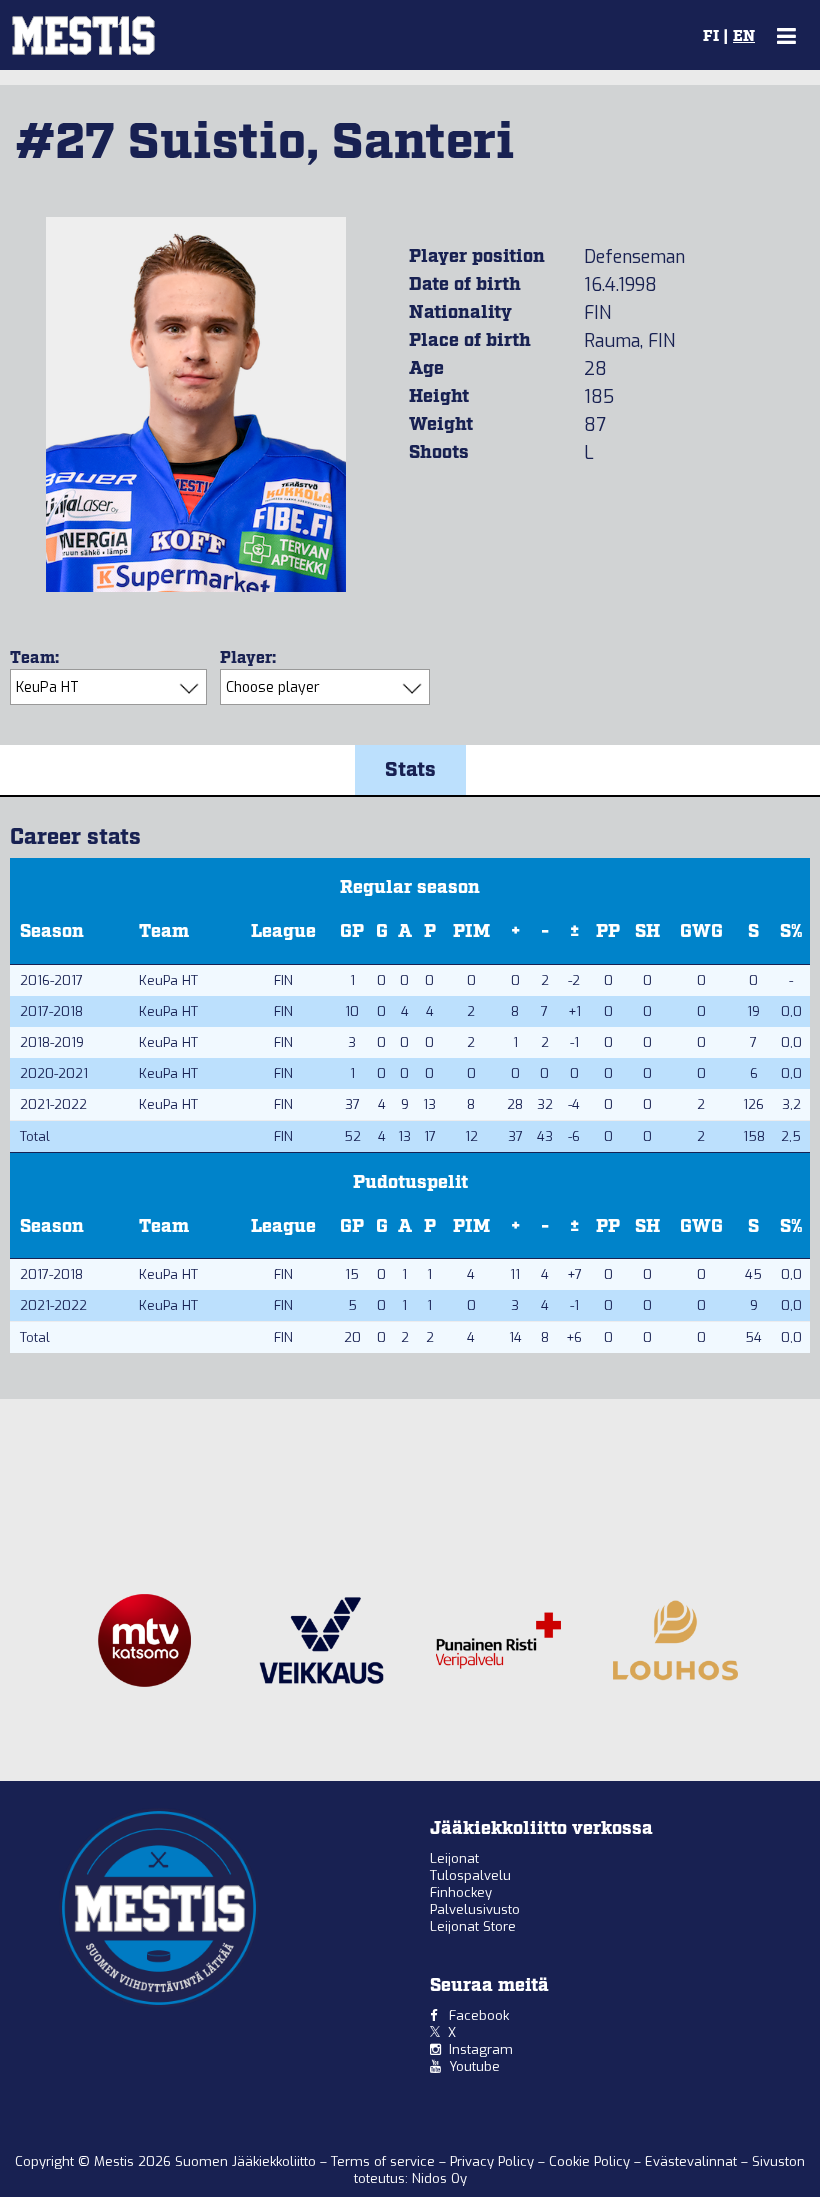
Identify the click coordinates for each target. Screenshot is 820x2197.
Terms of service (385, 2161)
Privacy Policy (494, 2161)
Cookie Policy (591, 2161)
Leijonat (454, 1858)
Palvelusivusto (475, 1909)
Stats (410, 770)
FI (711, 37)
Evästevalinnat (691, 2161)
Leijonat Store (473, 1926)
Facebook (479, 2015)
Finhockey (461, 1892)
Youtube (474, 2066)
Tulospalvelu (470, 1875)
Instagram (481, 2049)
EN (744, 37)
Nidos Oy (439, 2178)
